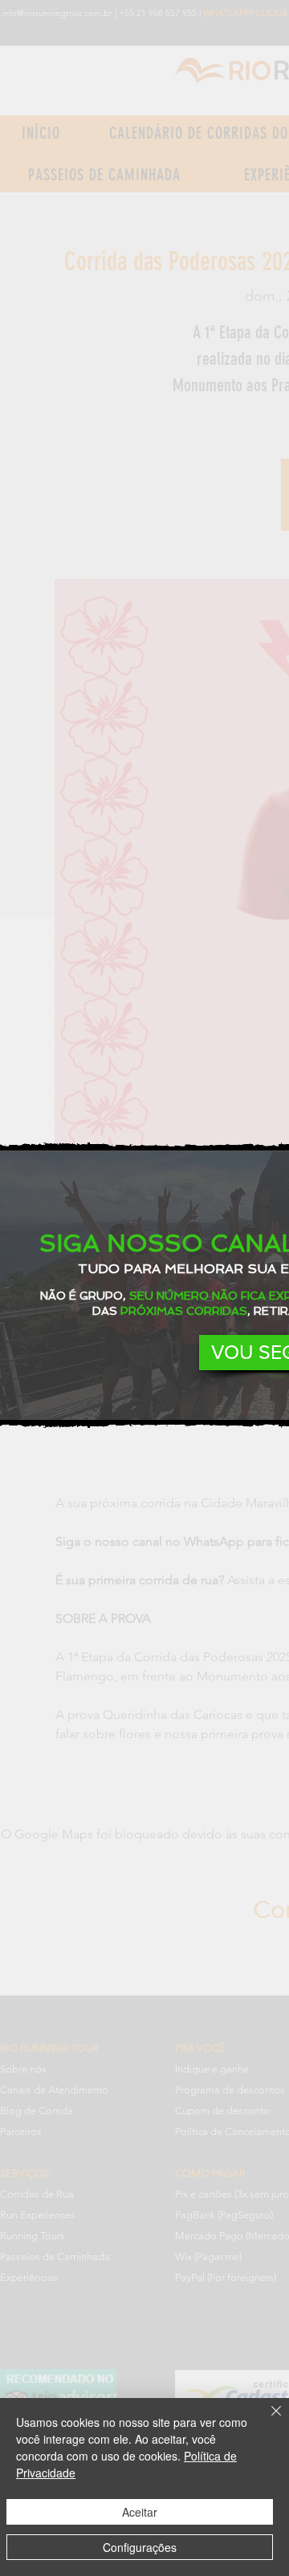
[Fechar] (267, 2420)
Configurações (140, 2547)
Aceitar (140, 2512)
